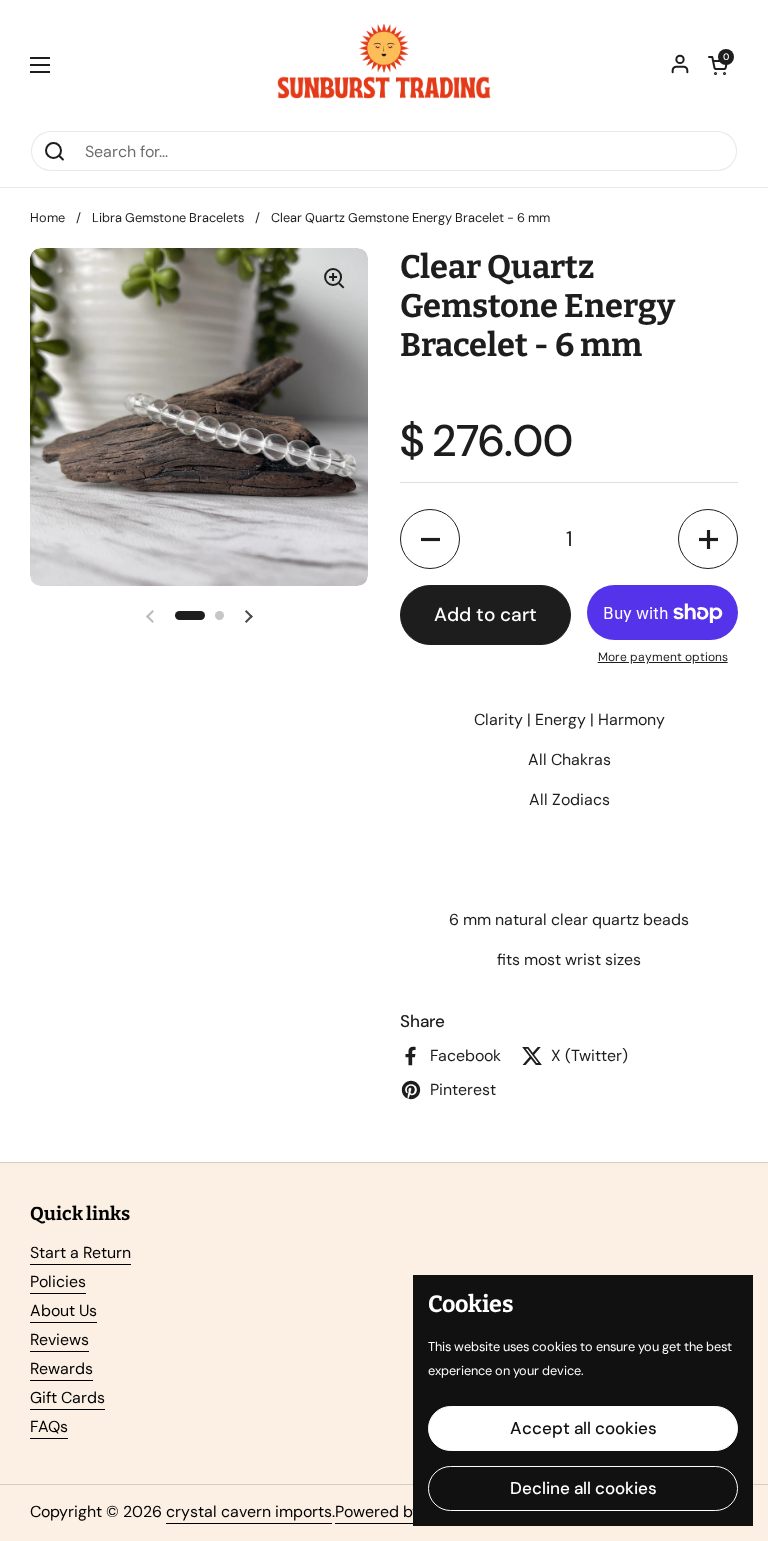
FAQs (49, 1426)
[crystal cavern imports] (384, 65)
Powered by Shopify (407, 1511)
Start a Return (80, 1252)
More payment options (663, 657)
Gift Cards (67, 1397)
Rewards (61, 1368)
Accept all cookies (583, 1428)
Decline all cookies (583, 1488)
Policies (58, 1281)
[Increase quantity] (708, 539)
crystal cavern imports (249, 1511)
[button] (718, 65)
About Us (63, 1310)
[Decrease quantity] (430, 539)
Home (47, 217)
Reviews (59, 1339)
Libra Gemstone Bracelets (168, 217)
